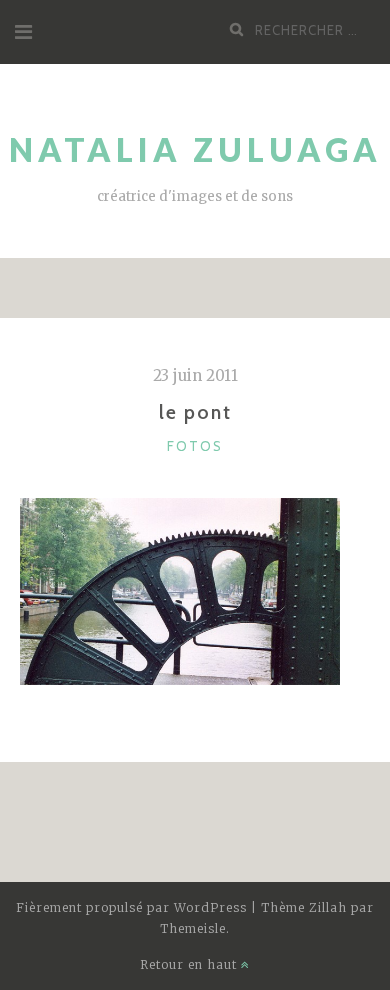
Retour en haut (190, 964)
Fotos (195, 446)
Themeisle (193, 928)
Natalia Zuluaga (195, 149)
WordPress (210, 907)
